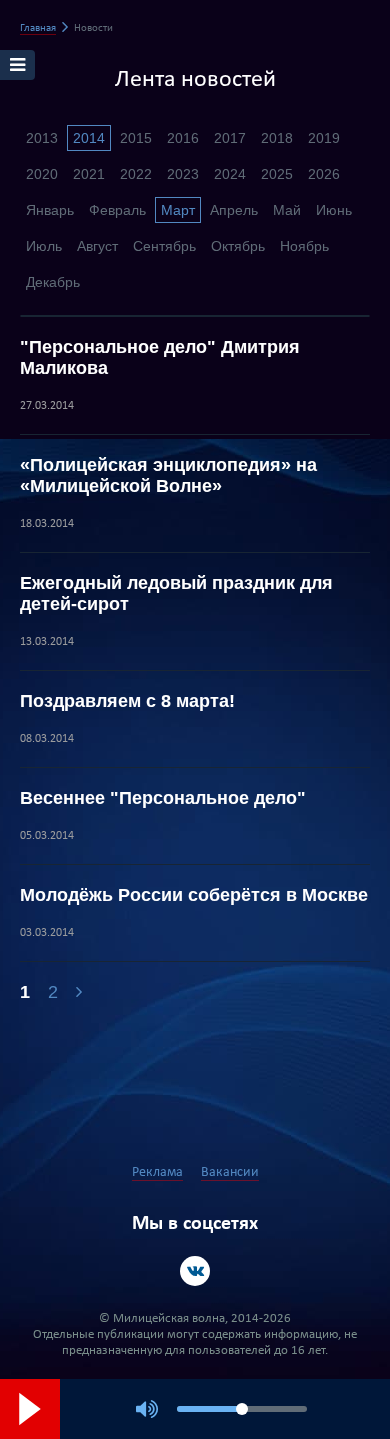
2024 (230, 174)
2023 (183, 174)
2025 (277, 174)
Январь (50, 210)
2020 (42, 174)
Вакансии (230, 1172)
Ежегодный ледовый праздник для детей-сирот (176, 593)
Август (97, 246)
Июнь (334, 210)
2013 (42, 138)
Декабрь (53, 282)
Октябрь (238, 246)
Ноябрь (304, 246)
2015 (136, 138)
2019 (324, 138)
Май (287, 210)
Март (178, 210)
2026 (324, 174)
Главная (38, 28)
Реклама (157, 1172)
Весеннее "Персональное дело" (163, 798)
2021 (89, 174)
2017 (230, 138)
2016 (183, 138)
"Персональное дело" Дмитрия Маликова (160, 357)
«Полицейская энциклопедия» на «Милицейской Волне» (168, 475)
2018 (277, 138)
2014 (89, 138)
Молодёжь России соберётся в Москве (194, 895)
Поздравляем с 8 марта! (127, 701)
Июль (44, 246)
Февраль (117, 210)
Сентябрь (164, 246)
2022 (136, 174)
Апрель (234, 210)
